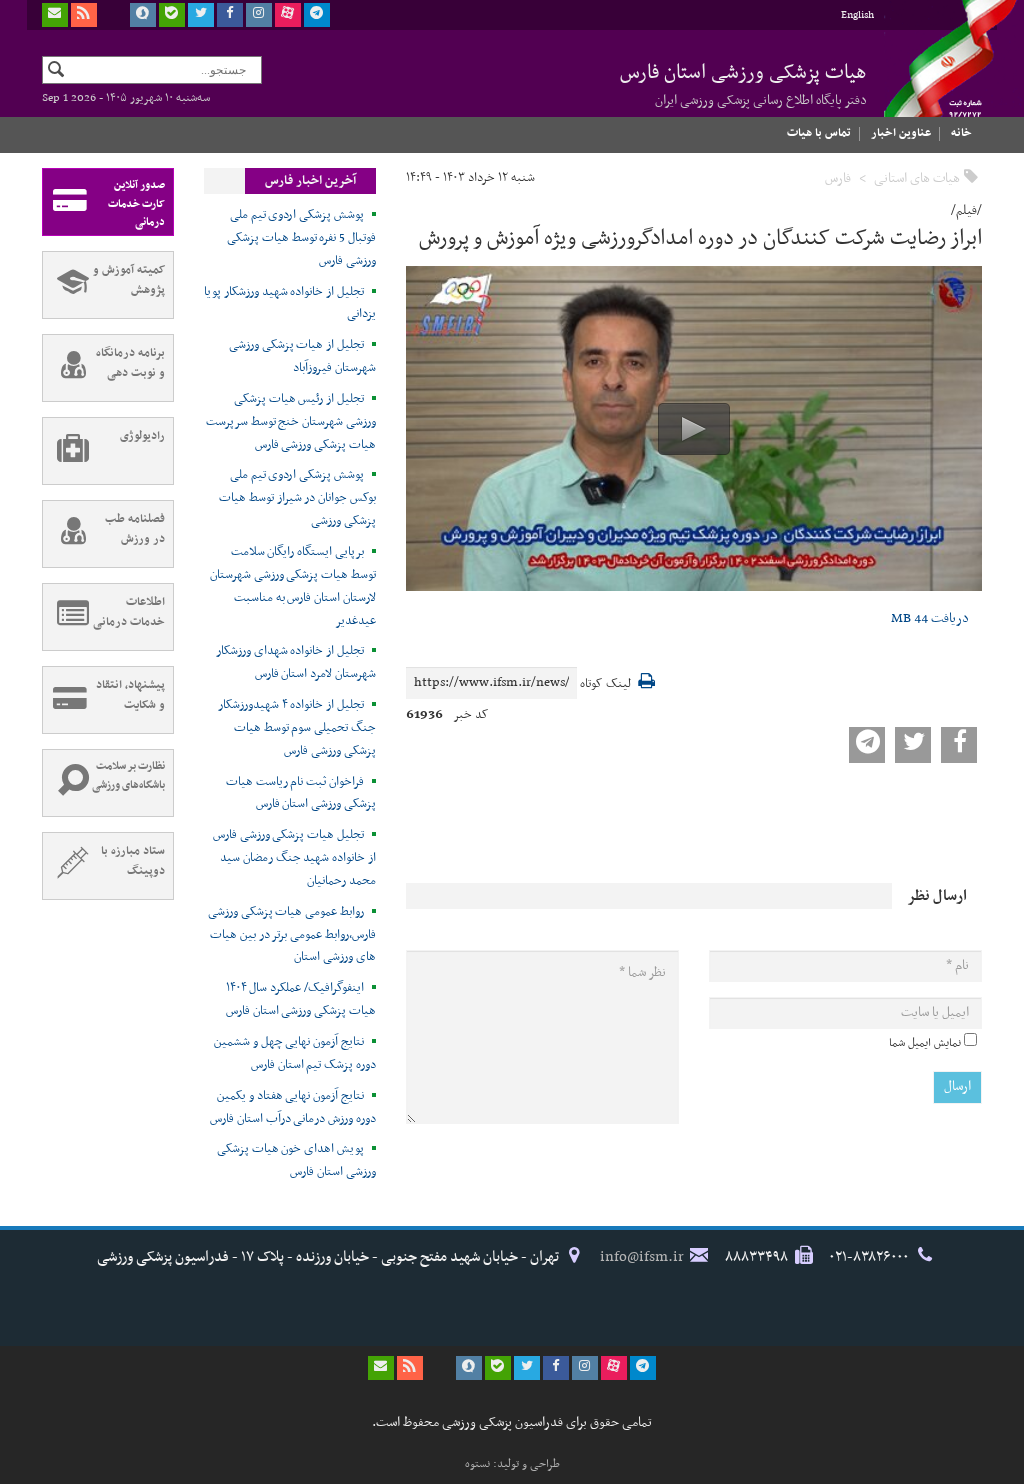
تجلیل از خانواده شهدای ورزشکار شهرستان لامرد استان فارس (296, 662)
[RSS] (84, 15)
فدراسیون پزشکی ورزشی (932, 77)
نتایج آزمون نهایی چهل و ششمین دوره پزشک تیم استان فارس (295, 1053)
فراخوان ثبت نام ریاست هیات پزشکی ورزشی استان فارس (301, 793)
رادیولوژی (142, 436)
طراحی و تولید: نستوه (512, 1464)
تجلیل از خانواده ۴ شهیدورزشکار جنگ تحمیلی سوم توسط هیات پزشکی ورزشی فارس (297, 728)
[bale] (172, 15)
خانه (961, 133)
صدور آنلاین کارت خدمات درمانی (136, 204)
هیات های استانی (917, 178)
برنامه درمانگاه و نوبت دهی (130, 363)
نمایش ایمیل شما (925, 1043)
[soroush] (143, 15)
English (857, 15)
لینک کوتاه (605, 684)
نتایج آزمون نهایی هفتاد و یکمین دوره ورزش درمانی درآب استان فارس (293, 1107)
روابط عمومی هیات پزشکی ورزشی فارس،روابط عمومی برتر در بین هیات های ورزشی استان (292, 935)
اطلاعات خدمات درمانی (129, 612)
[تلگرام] (317, 15)
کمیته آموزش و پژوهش (129, 280)
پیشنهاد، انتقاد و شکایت (130, 695)
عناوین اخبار (901, 133)
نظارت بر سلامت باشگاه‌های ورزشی (128, 776)
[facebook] (230, 15)
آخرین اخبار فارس (310, 181)
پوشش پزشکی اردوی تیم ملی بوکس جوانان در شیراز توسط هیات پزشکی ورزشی (297, 498)
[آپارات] (288, 15)
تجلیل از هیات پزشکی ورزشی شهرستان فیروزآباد (302, 356)
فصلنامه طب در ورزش (135, 529)
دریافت (930, 618)
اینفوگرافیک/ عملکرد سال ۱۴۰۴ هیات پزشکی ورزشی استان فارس (301, 999)
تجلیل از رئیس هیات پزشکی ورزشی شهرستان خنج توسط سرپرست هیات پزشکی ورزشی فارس (291, 422)
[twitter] (201, 15)
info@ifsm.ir (642, 1257)
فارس (838, 178)
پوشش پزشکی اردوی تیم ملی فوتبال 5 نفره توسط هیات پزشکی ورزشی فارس (301, 238)
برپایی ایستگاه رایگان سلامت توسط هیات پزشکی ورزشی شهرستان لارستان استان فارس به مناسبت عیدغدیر (293, 586)
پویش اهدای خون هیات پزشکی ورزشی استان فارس (296, 1160)
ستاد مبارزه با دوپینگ (133, 861)
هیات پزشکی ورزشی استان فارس (743, 84)
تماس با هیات (819, 133)
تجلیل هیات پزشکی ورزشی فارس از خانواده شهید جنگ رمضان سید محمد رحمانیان (294, 858)
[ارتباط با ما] (55, 15)
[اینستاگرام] (259, 15)
